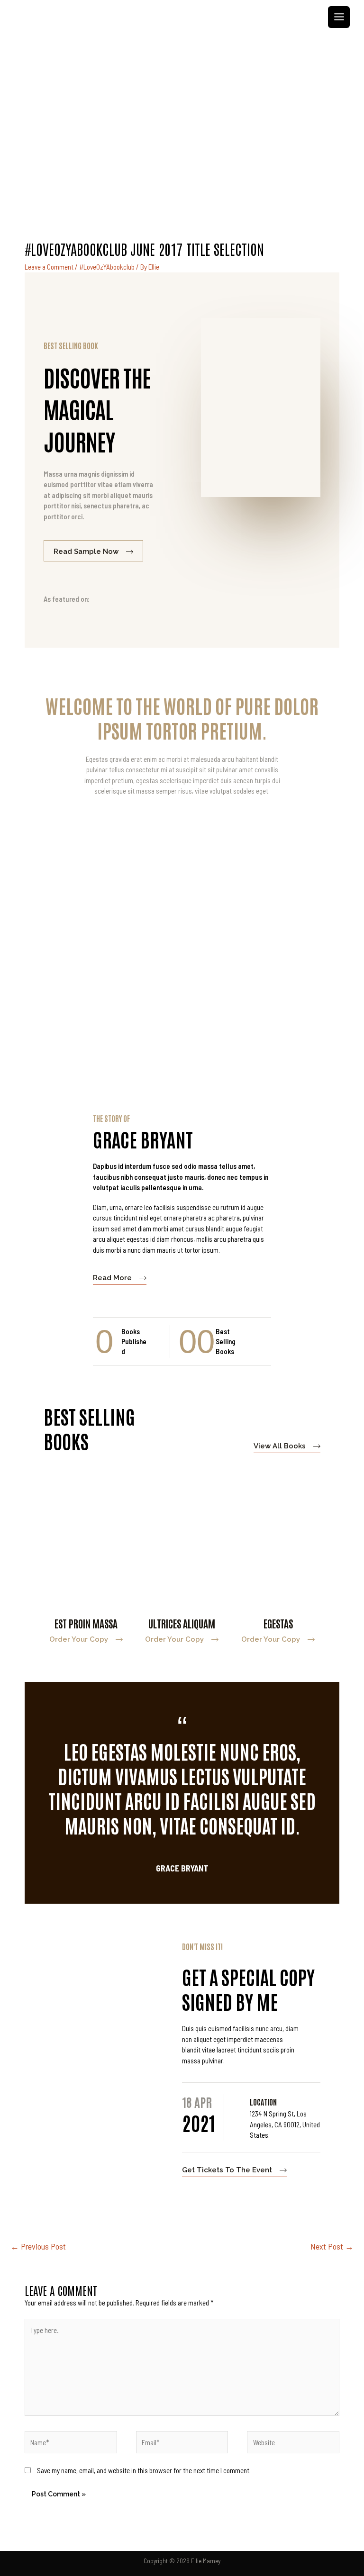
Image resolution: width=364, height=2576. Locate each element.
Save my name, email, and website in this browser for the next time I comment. (144, 2470)
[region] (182, 127)
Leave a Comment (49, 267)
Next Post (332, 2246)
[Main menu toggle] (339, 17)
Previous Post (38, 2246)
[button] (182, 186)
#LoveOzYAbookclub (107, 267)
